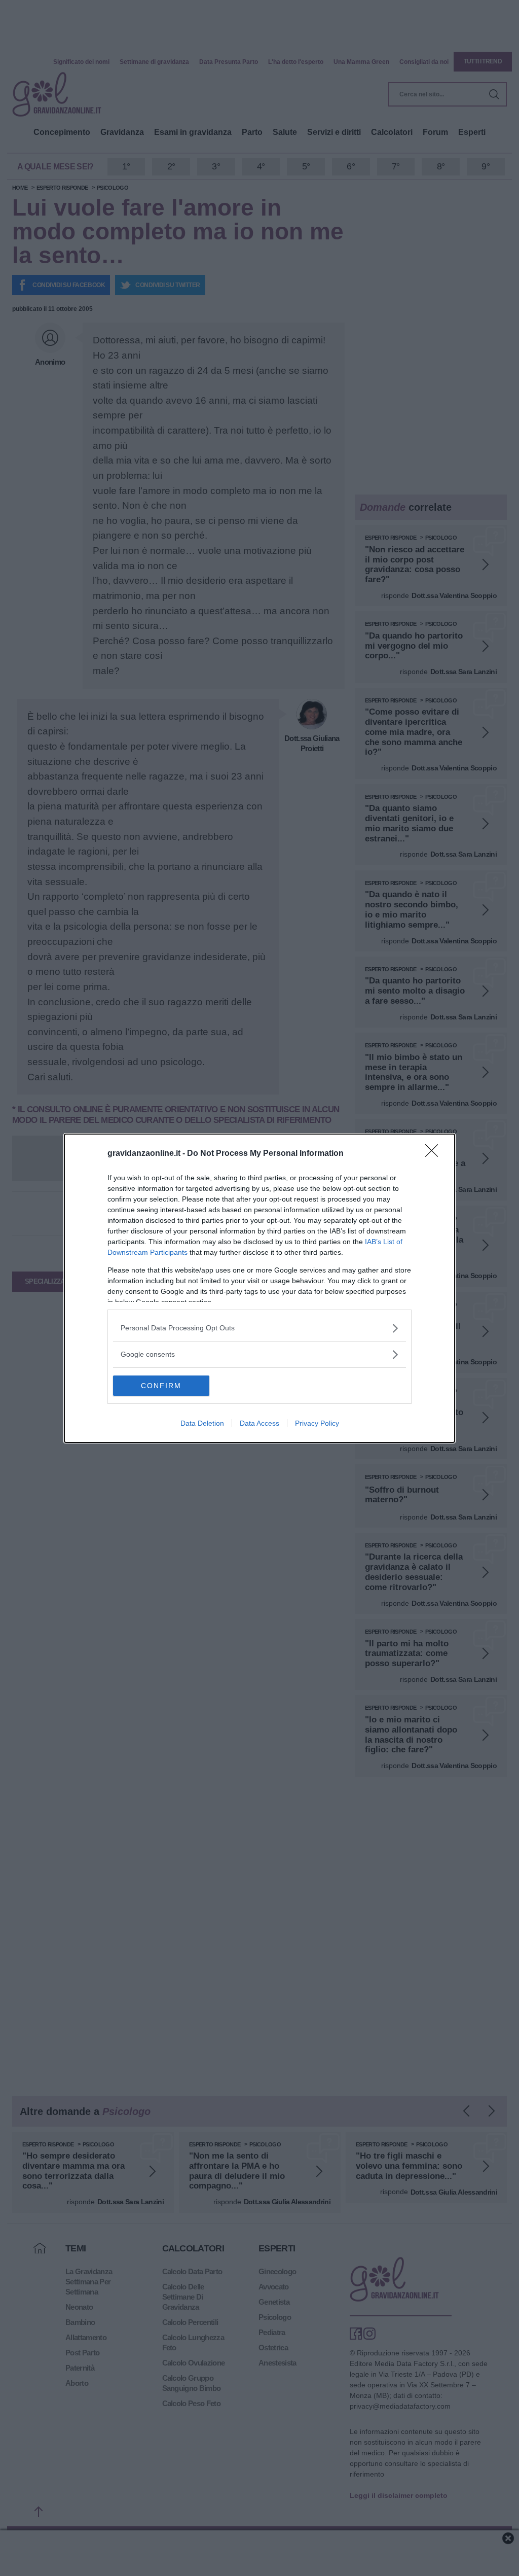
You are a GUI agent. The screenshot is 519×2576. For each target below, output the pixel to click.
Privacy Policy (317, 1423)
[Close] (435, 1154)
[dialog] (259, 1288)
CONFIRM (161, 1386)
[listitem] (259, 1328)
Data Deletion (202, 1423)
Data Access (259, 1423)
